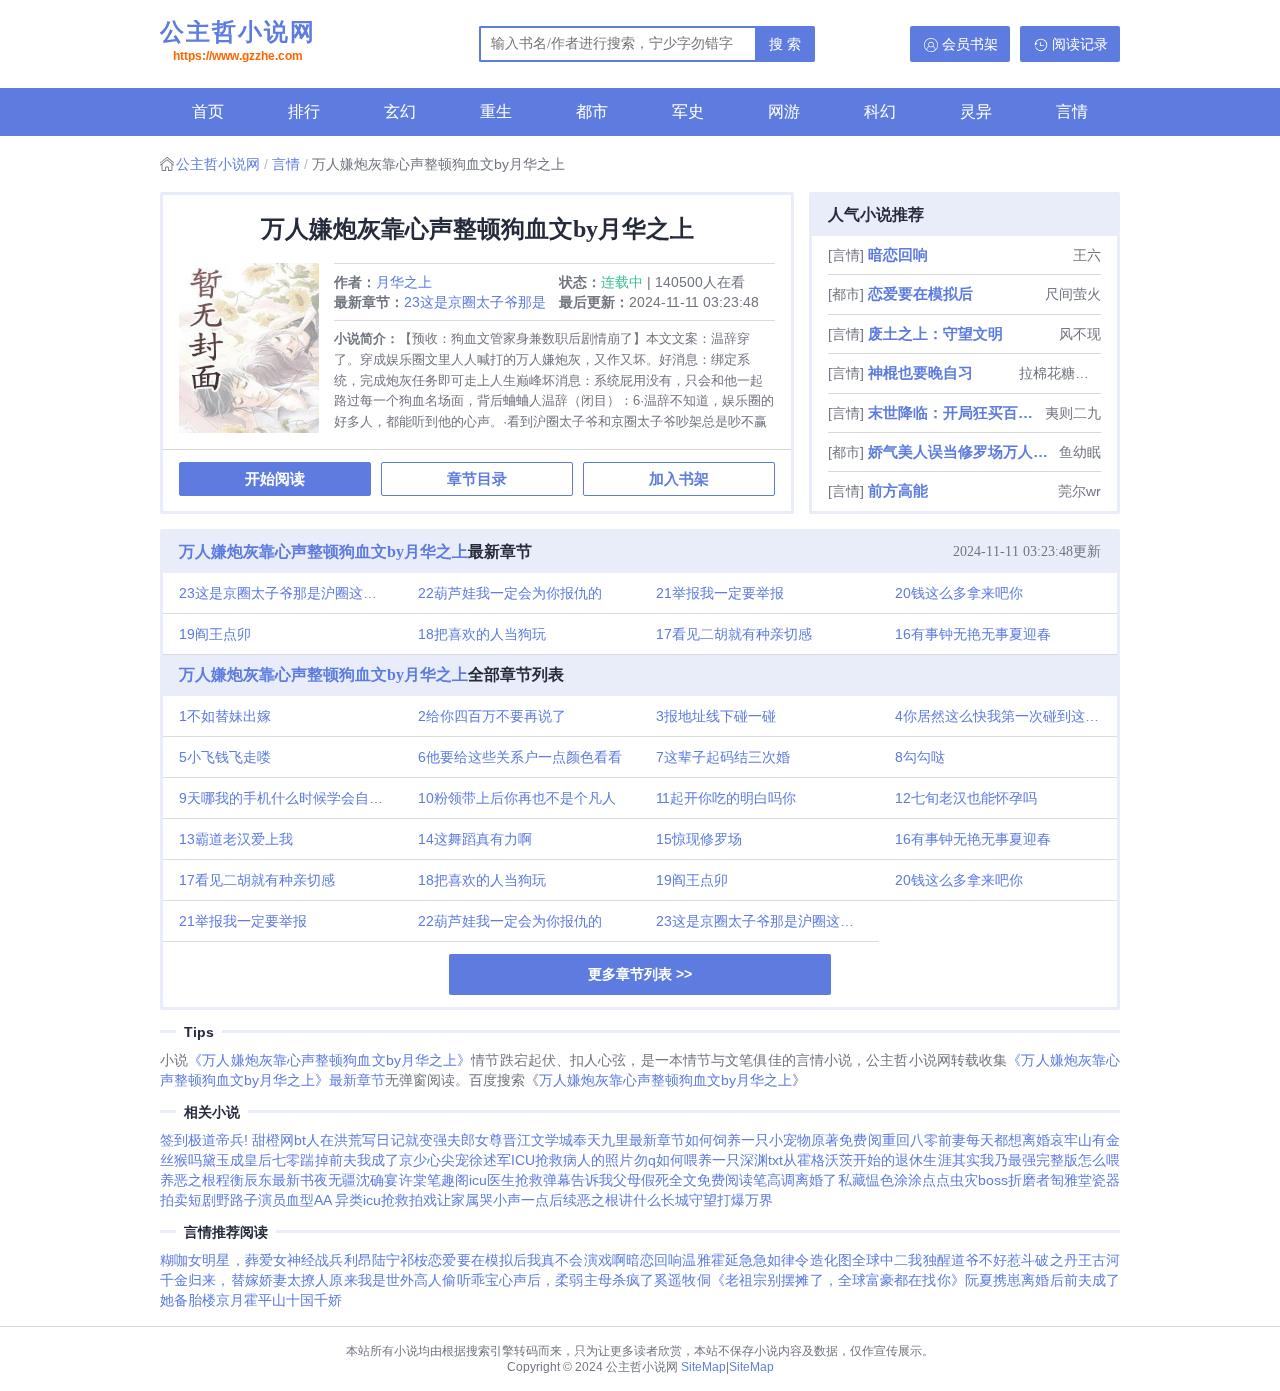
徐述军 (490, 1160)
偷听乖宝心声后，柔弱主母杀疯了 (548, 1280)
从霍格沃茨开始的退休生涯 (867, 1160)
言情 (1072, 111)
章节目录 (477, 478)
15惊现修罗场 (699, 839)
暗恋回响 (898, 254)
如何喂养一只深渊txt (719, 1160)
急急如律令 (774, 1260)
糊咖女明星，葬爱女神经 (237, 1260)
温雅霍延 (710, 1260)
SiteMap (703, 1367)
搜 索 (785, 44)
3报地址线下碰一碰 (716, 716)
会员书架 (970, 44)
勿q (645, 1160)
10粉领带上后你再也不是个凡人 (517, 798)
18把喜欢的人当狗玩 (482, 634)
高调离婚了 (802, 1180)
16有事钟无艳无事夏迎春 (973, 634)
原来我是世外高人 (385, 1280)
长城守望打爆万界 (717, 1200)
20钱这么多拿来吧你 (959, 593)
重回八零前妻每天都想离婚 (966, 1140)
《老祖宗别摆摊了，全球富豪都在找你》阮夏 (852, 1280)
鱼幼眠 (1080, 452)
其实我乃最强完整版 (1015, 1160)
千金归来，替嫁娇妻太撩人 (244, 1280)
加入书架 (679, 478)
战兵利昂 (343, 1260)
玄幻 (400, 111)
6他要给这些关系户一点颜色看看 (520, 757)
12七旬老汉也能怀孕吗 (966, 798)
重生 (496, 111)
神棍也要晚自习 (920, 372)
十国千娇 (314, 1300)
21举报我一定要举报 (720, 593)
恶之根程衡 (209, 1180)
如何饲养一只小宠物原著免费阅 (783, 1140)
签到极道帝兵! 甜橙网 (227, 1140)
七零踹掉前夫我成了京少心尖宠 (370, 1160)
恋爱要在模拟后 (920, 293)
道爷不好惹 (986, 1260)
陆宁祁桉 (400, 1260)
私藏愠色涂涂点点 (894, 1180)
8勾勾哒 (920, 757)
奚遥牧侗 (682, 1280)
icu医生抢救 (506, 1180)
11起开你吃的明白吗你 (726, 798)
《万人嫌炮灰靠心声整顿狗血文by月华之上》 (329, 1060)
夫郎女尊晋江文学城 (510, 1140)
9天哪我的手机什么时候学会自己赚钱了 (290, 798)
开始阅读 (275, 478)
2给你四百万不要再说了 (492, 716)
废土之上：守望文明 (935, 333)
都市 (592, 111)
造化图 (831, 1260)
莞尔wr (1079, 491)
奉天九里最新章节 (629, 1140)
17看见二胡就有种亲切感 (734, 634)
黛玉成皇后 (237, 1160)
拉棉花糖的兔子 (1060, 373)
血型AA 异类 (324, 1200)
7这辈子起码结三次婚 (723, 757)
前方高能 (898, 490)
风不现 (1080, 334)
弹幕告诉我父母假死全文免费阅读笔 (655, 1180)
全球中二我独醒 (901, 1260)
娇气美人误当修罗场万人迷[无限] (961, 451)
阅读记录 (1080, 44)
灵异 (976, 111)
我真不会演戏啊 (576, 1260)
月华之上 (404, 282)
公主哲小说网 (238, 40)
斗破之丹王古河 (1070, 1260)
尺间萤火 (1073, 294)
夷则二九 (1073, 413)
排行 (304, 111)
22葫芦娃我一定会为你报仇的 (510, 593)
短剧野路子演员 (237, 1200)
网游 (784, 111)
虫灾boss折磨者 (1000, 1180)
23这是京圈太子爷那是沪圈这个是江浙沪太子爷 (290, 593)
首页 (208, 111)
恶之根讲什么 (619, 1200)
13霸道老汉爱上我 (236, 839)
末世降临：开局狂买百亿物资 (954, 412)
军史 (688, 111)
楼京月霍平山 (244, 1300)
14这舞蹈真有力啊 (475, 839)
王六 (1087, 255)
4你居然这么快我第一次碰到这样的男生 (1006, 716)
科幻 (880, 111)
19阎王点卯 (215, 634)
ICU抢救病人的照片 (572, 1160)
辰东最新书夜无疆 (300, 1180)
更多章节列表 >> (640, 974)
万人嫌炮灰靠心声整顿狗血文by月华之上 (323, 551)
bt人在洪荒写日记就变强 (370, 1140)
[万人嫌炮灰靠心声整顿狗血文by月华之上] (256, 355)
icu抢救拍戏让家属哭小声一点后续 (470, 1200)
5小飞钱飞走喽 (225, 757)
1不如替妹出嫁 (225, 716)
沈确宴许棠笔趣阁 (412, 1180)
